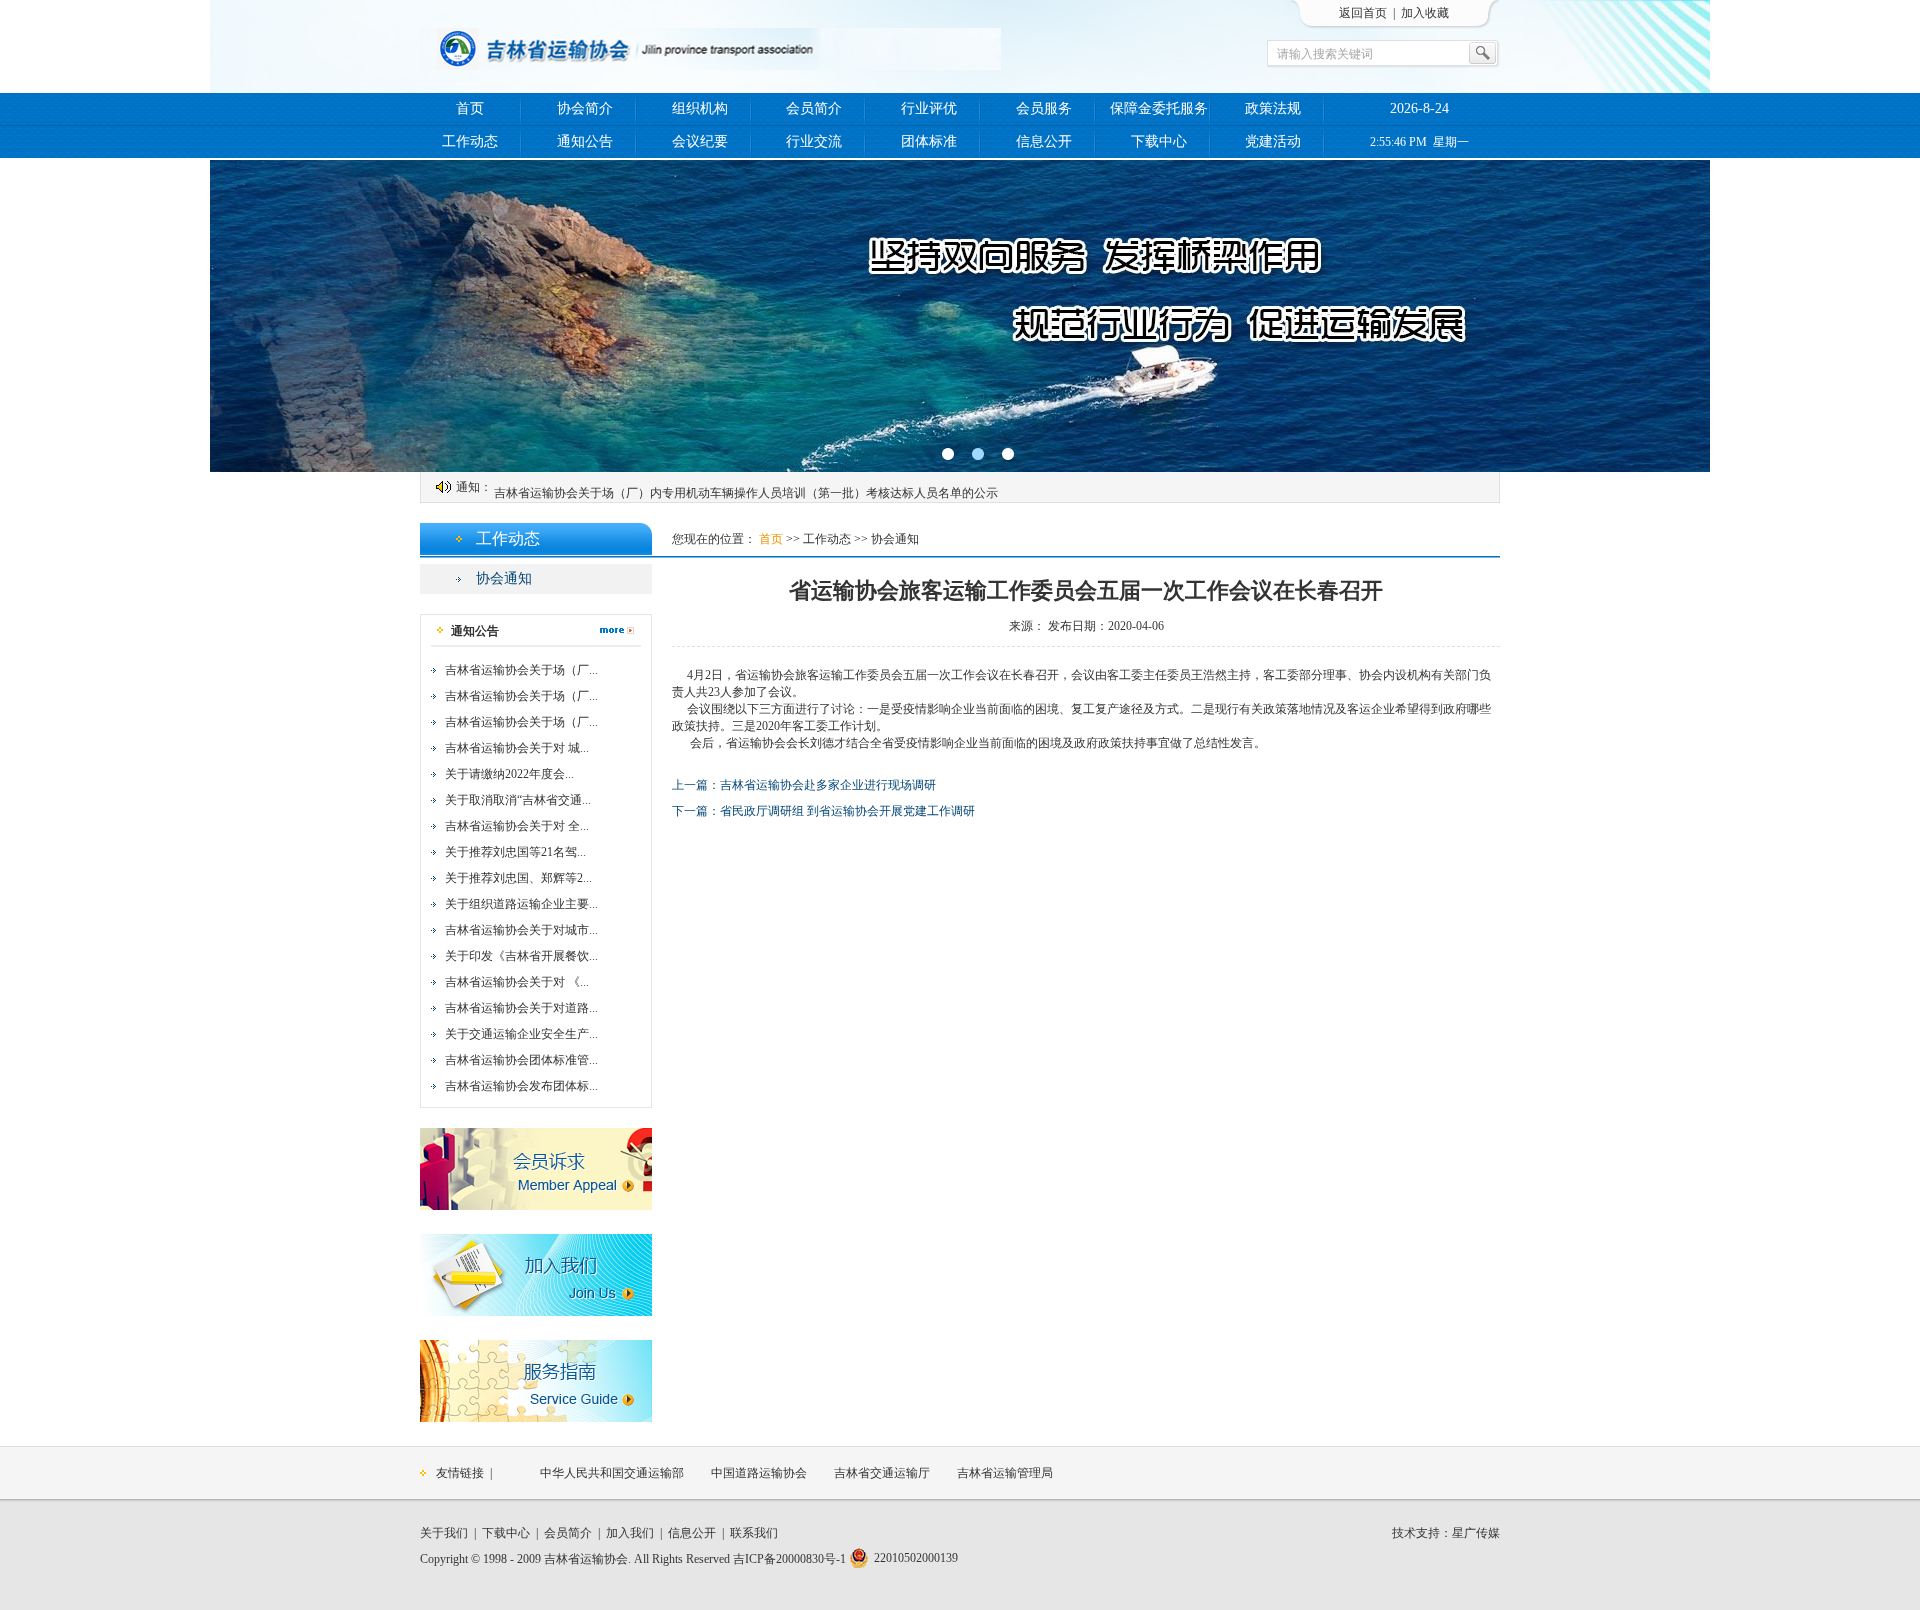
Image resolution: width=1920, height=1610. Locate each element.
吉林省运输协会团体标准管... (521, 1060)
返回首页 (1363, 13)
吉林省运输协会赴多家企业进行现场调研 (828, 785)
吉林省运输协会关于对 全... (517, 826)
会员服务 (1044, 108)
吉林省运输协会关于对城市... (521, 930)
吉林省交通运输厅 (882, 1473)
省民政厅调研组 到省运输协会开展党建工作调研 (847, 811)
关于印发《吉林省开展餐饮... (521, 956)
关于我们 (444, 1533)
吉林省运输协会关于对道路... (521, 1008)
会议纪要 (700, 141)
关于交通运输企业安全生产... (521, 1034)
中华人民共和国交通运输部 (612, 1473)
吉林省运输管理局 (1005, 1473)
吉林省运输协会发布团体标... (521, 1086)
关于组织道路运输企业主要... (521, 904)
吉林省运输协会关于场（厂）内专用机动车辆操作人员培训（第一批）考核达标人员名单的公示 (746, 487)
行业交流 (814, 141)
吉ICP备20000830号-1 (789, 1559)
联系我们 (754, 1533)
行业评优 (929, 108)
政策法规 (1273, 108)
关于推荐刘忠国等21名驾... (515, 852)
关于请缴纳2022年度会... (509, 774)
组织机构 (700, 108)
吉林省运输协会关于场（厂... (521, 670)
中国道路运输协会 (759, 1473)
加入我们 (630, 1533)
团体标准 (929, 141)
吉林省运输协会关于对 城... (517, 748)
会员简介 (814, 108)
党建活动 (1273, 141)
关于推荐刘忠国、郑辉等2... (518, 878)
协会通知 (504, 578)
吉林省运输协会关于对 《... (517, 982)
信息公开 (1044, 141)
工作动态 (470, 141)
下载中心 (1159, 141)
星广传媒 (1476, 1533)
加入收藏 (1425, 13)
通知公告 (585, 141)
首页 (470, 108)
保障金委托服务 (1159, 108)
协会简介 (585, 108)
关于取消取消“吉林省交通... (518, 800)
